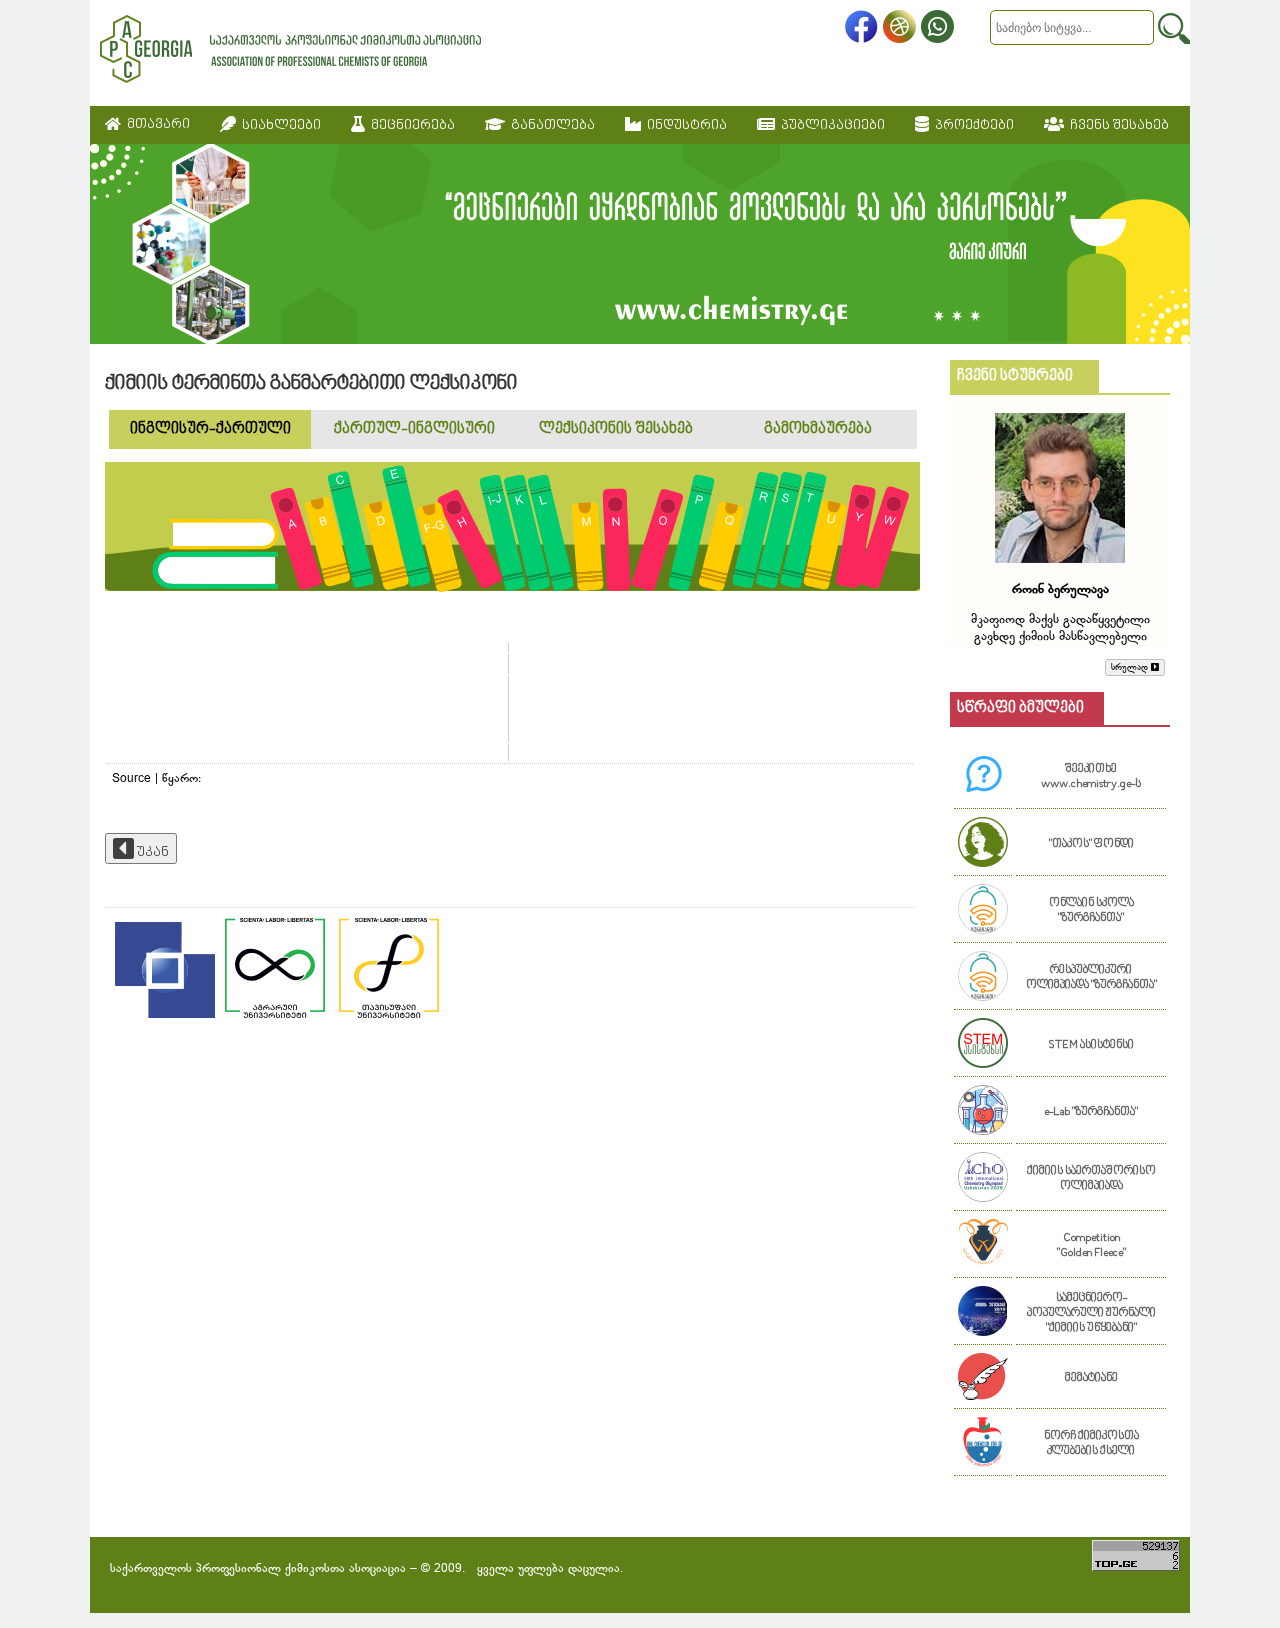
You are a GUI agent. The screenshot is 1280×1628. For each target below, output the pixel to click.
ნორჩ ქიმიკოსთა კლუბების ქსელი (1091, 1444)
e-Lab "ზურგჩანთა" (1091, 1112)
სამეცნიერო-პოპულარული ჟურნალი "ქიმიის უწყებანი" (1091, 1313)
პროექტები (971, 125)
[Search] (1174, 28)
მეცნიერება (410, 125)
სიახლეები (278, 125)
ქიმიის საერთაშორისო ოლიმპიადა (1091, 1179)
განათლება (550, 125)
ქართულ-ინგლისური (414, 429)
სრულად (1131, 667)
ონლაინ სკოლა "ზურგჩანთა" (1091, 911)
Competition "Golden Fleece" (1091, 1246)
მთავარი (155, 124)
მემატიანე (1091, 1378)
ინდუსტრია (684, 125)
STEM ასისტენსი (1091, 1045)
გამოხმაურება (818, 429)
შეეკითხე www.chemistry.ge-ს (1091, 777)
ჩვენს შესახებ (1116, 125)
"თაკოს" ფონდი (1091, 844)
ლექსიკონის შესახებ (616, 429)
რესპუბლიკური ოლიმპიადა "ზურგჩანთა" (1091, 978)
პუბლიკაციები (830, 125)
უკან (151, 852)
